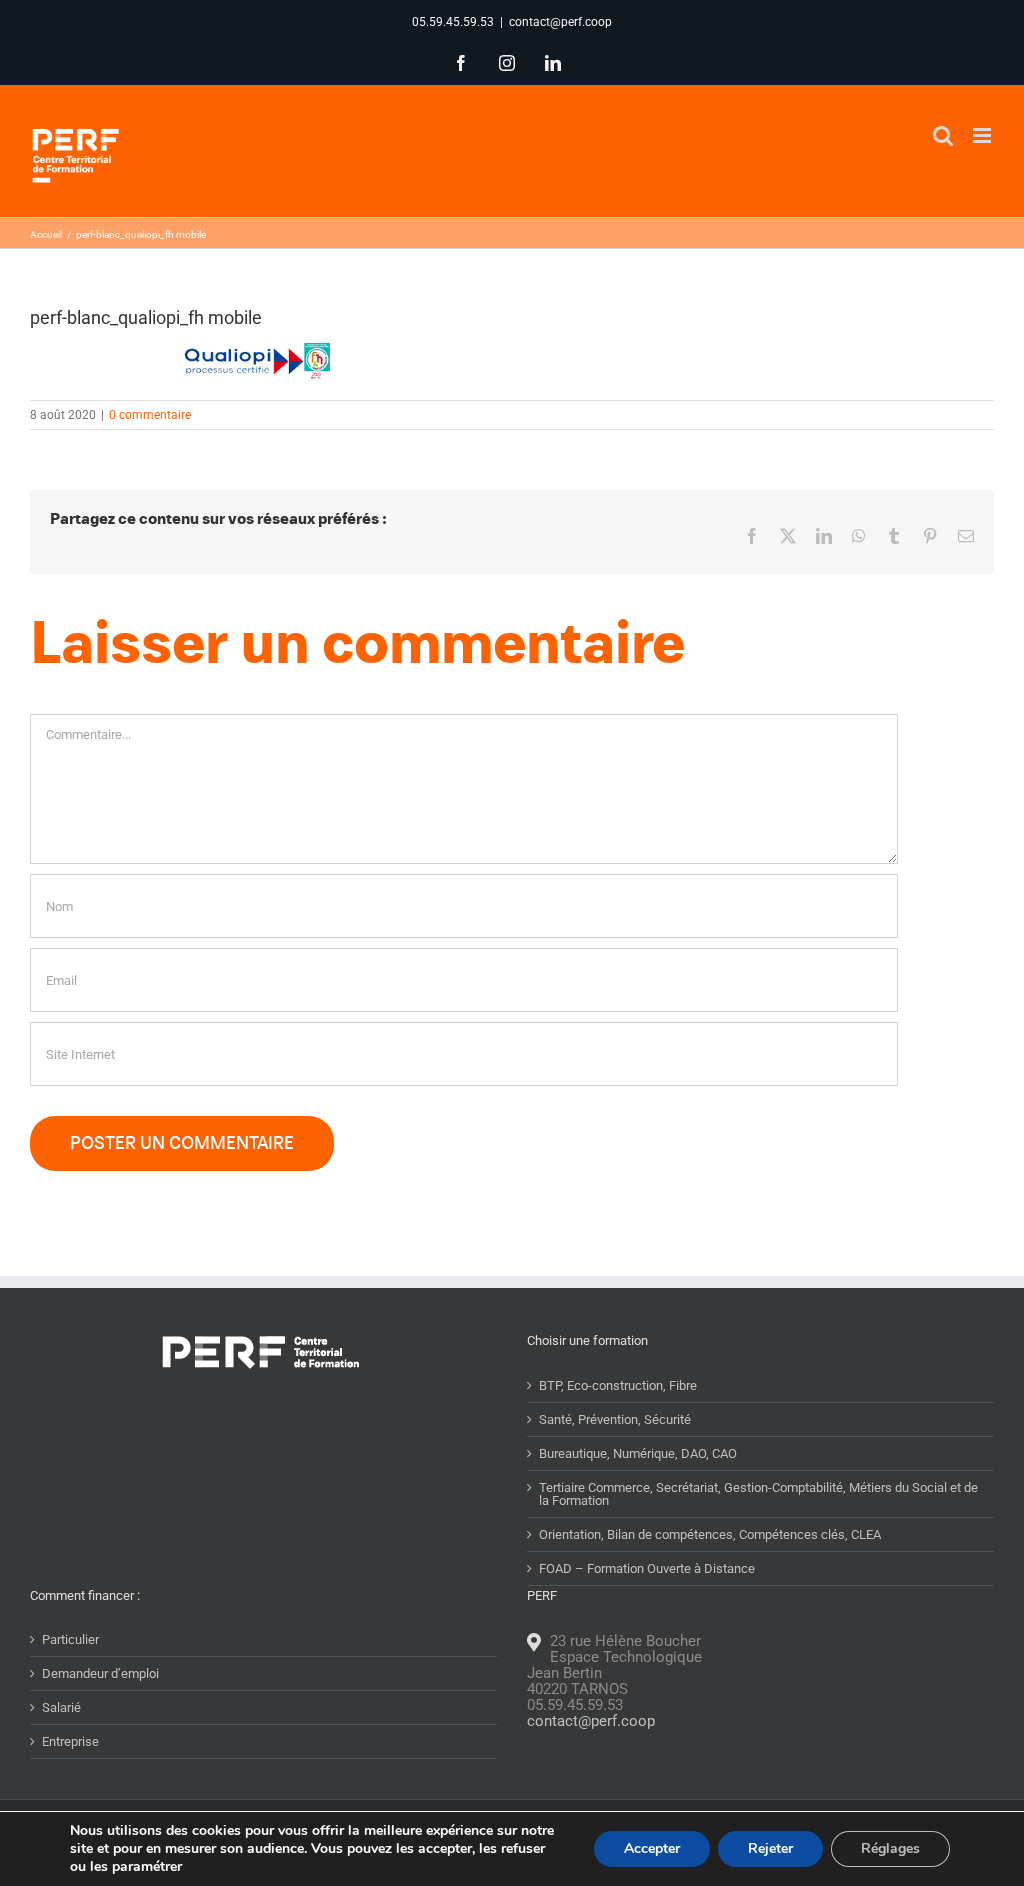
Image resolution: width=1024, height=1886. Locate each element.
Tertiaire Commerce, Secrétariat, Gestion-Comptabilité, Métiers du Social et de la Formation (758, 1494)
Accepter (652, 1848)
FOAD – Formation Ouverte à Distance (647, 1568)
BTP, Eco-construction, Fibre (618, 1385)
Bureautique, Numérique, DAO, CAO (638, 1453)
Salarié (61, 1707)
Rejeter (770, 1848)
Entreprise (70, 1741)
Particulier (70, 1639)
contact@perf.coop (560, 22)
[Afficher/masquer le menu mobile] (983, 135)
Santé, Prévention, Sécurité (615, 1419)
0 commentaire (150, 415)
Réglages (890, 1848)
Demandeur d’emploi (100, 1673)
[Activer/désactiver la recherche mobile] (943, 135)
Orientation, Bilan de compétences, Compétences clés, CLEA (710, 1534)
